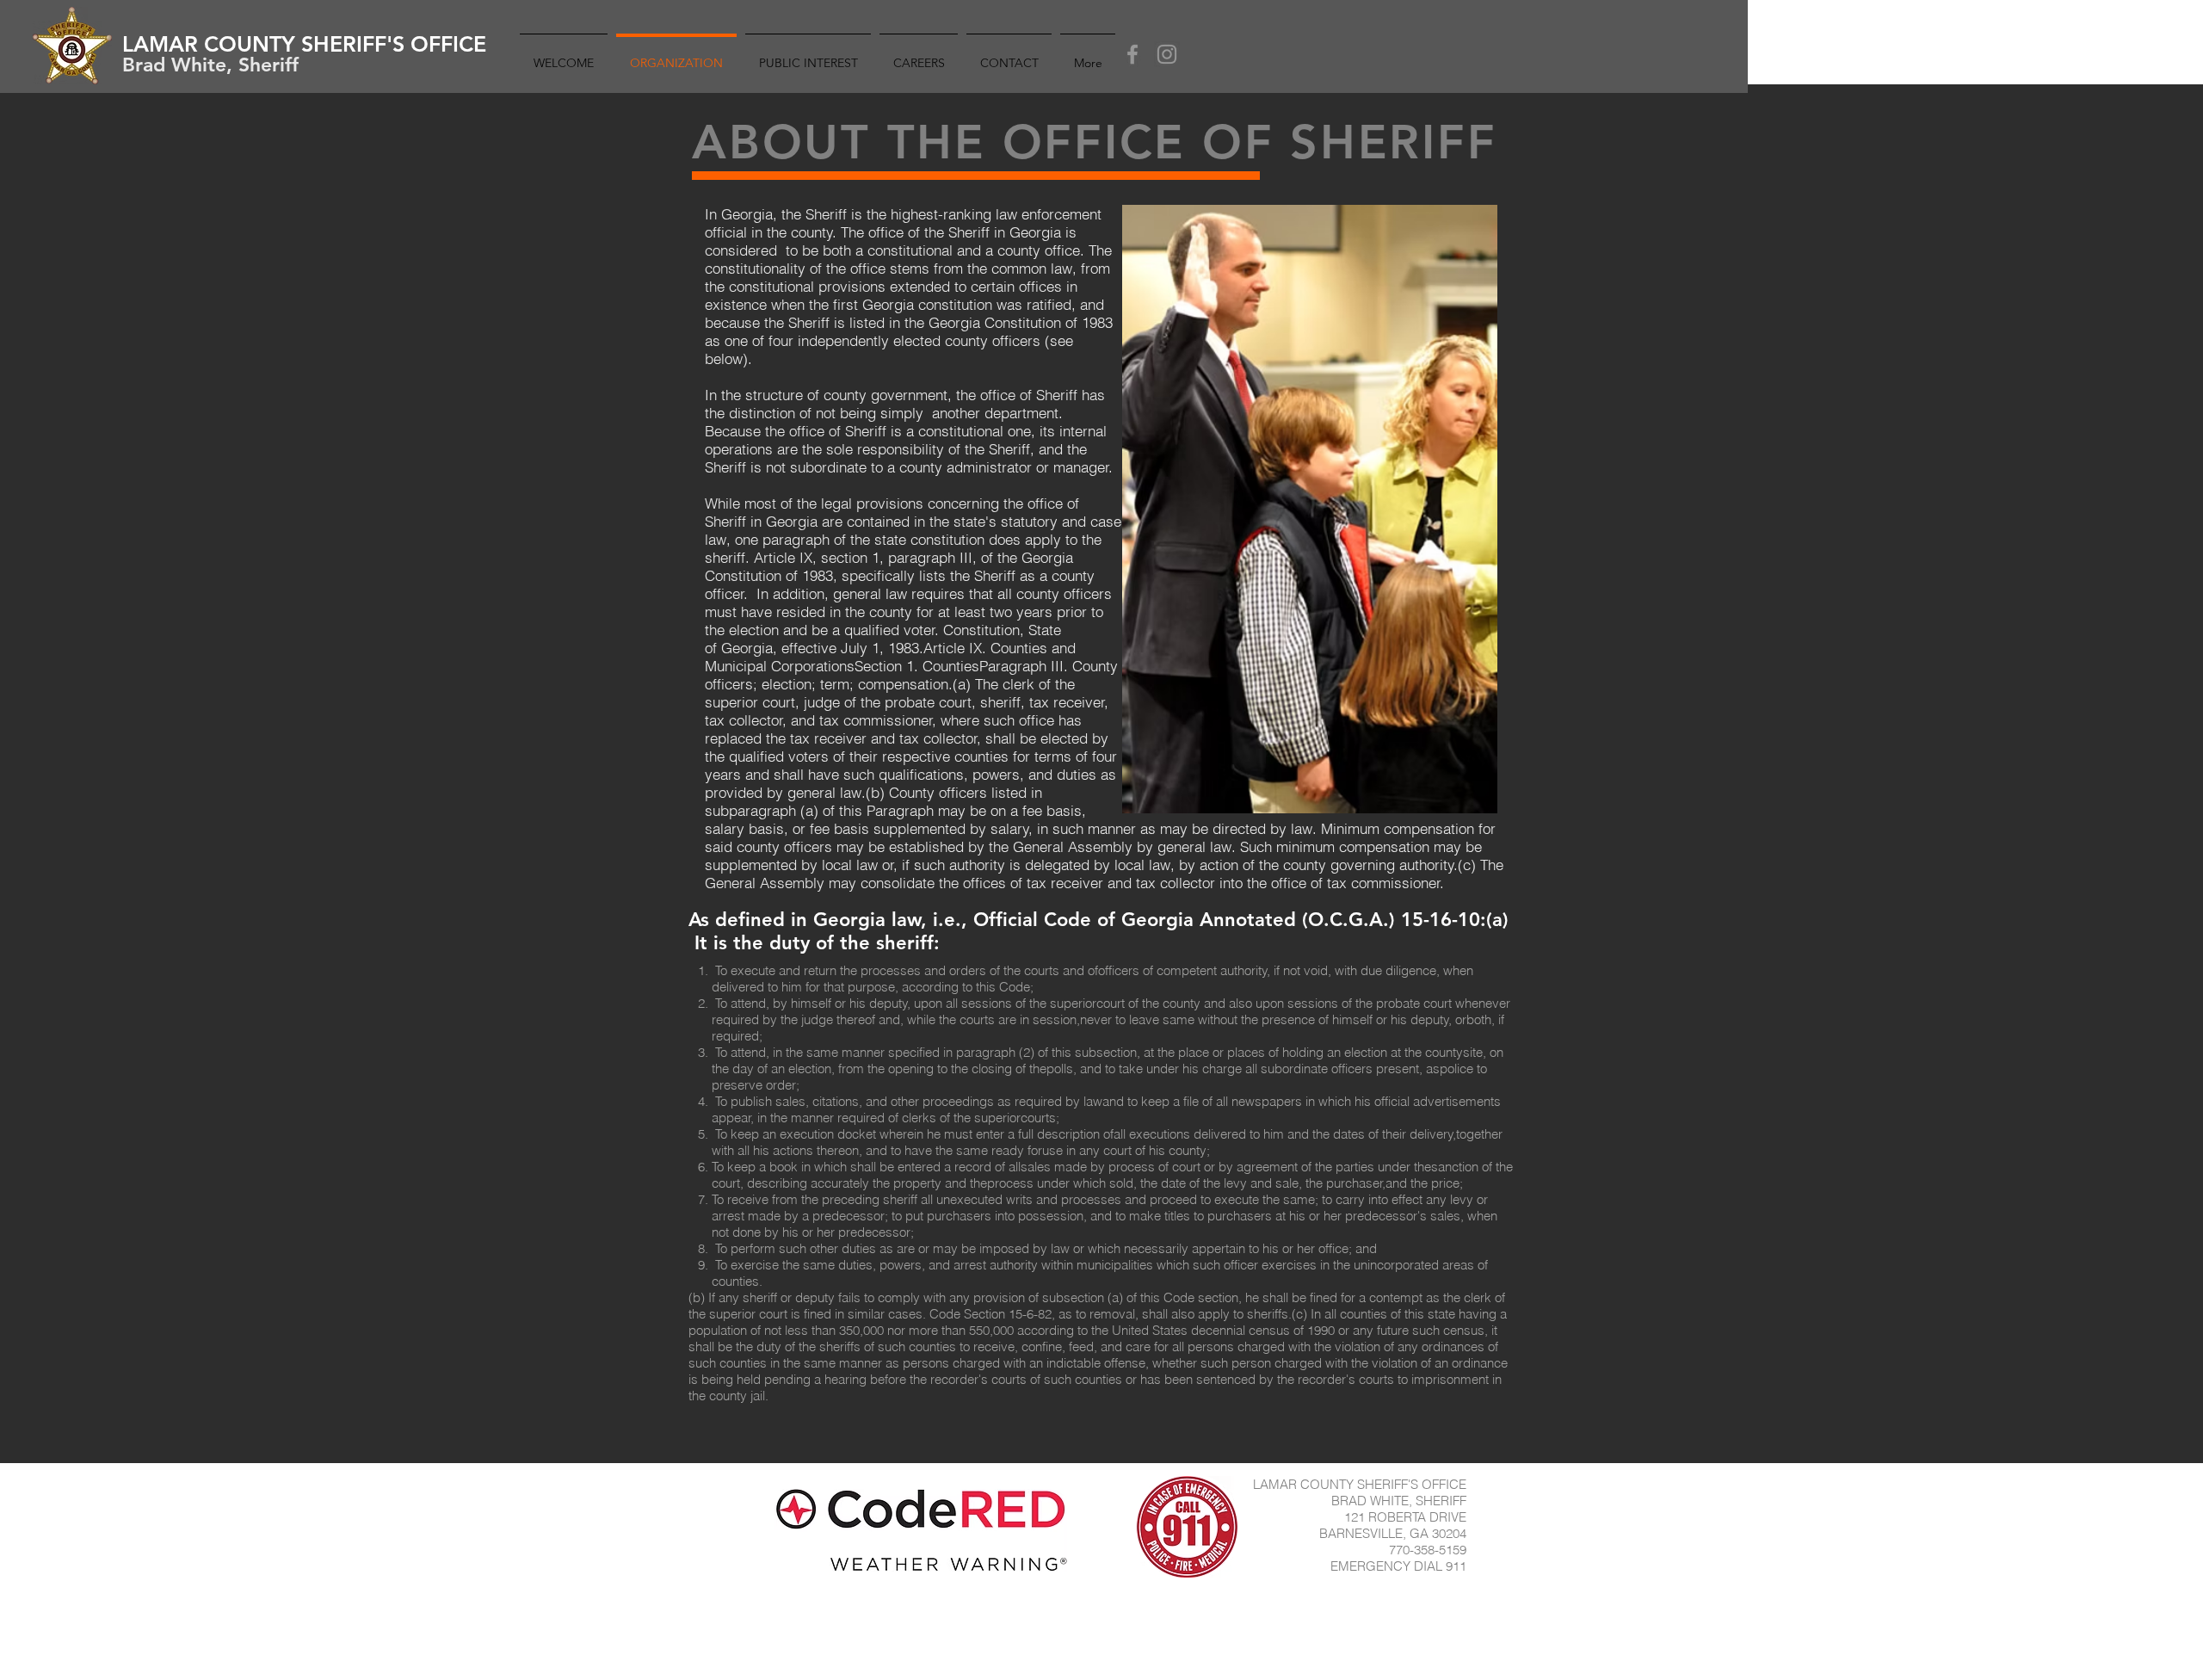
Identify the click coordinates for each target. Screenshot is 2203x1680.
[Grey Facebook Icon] (1132, 54)
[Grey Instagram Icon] (1167, 54)
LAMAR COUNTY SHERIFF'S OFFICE (304, 44)
